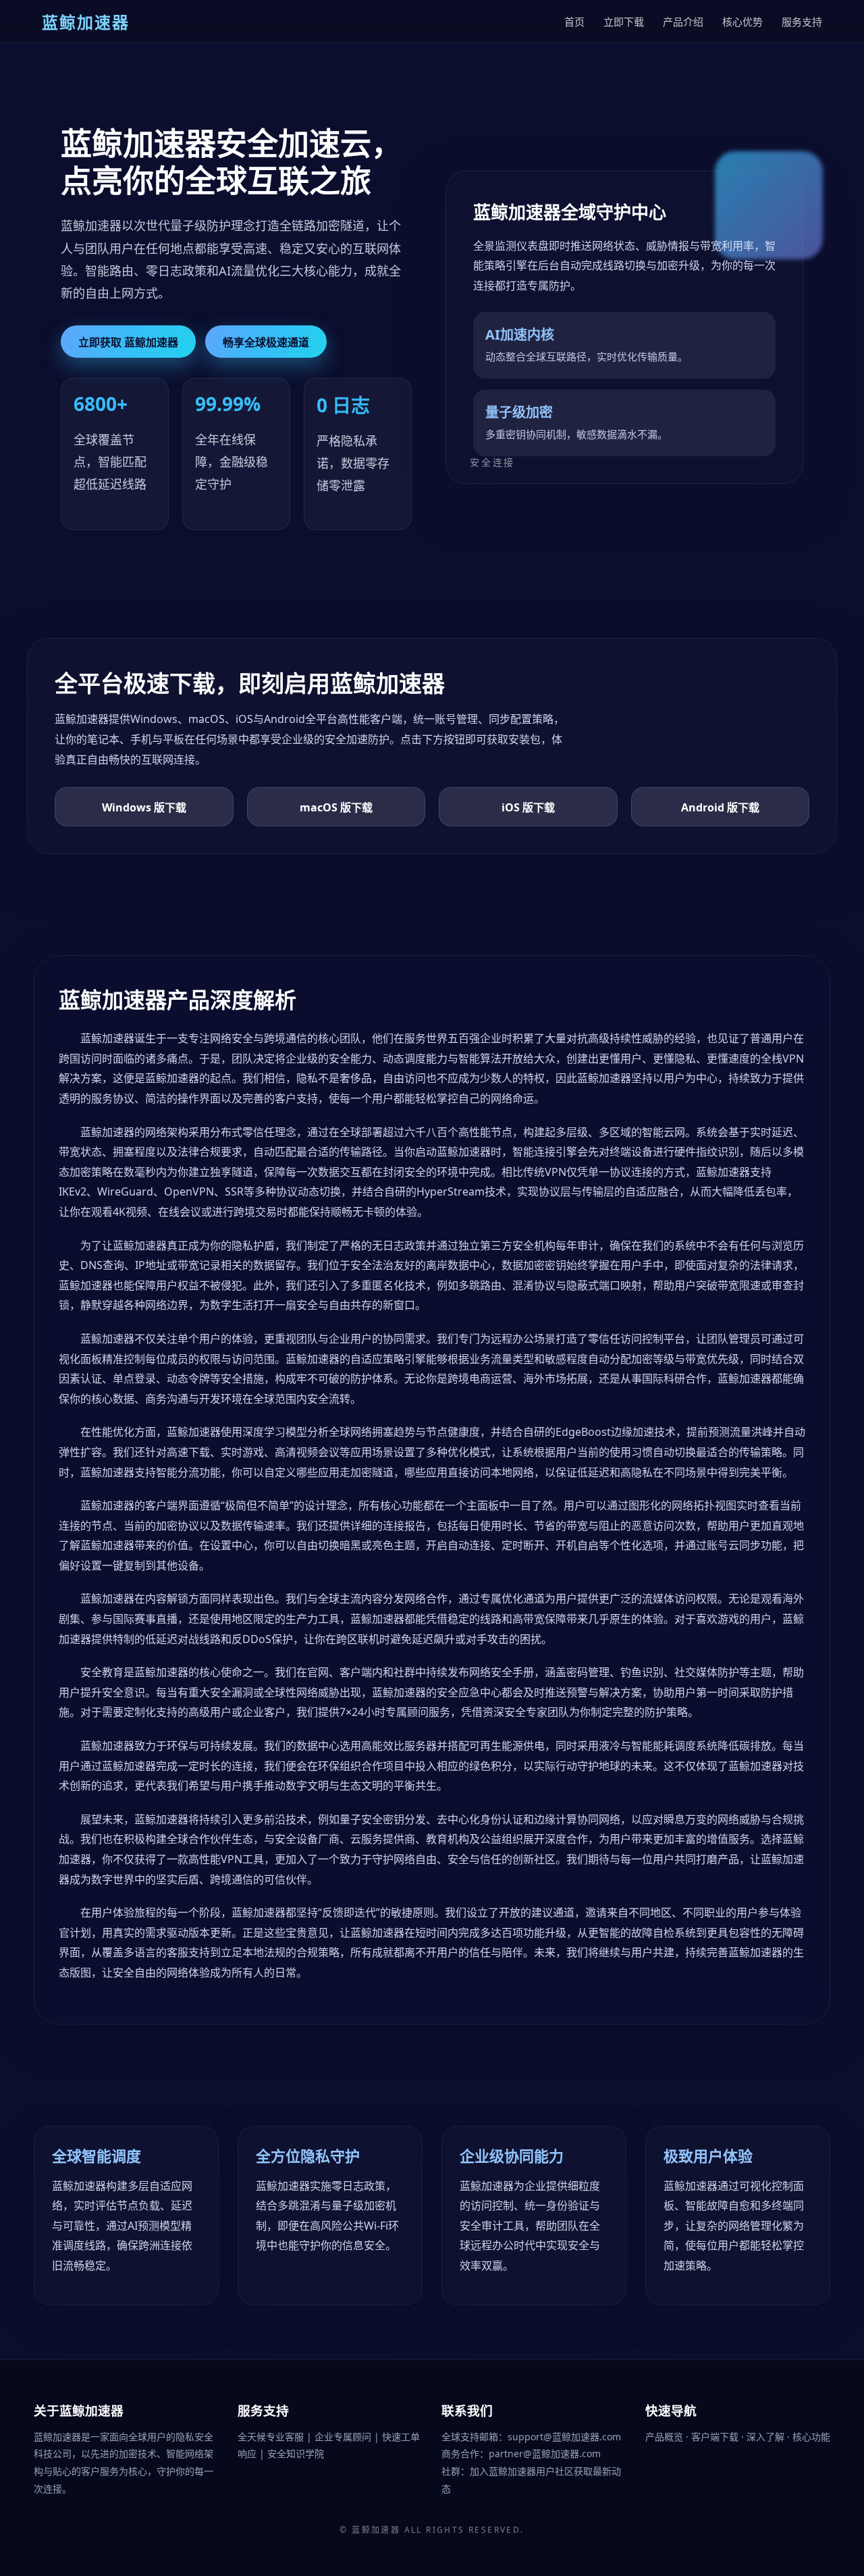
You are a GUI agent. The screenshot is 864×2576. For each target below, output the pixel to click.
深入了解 (767, 2437)
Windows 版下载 (144, 807)
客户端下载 (716, 2437)
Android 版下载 (720, 807)
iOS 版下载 (528, 807)
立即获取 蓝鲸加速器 (128, 342)
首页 (574, 22)
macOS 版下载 (336, 807)
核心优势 (742, 22)
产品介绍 (683, 22)
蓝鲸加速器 (376, 2530)
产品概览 (666, 2437)
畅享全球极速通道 (266, 342)
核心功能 (811, 2437)
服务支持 (802, 22)
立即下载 (624, 22)
